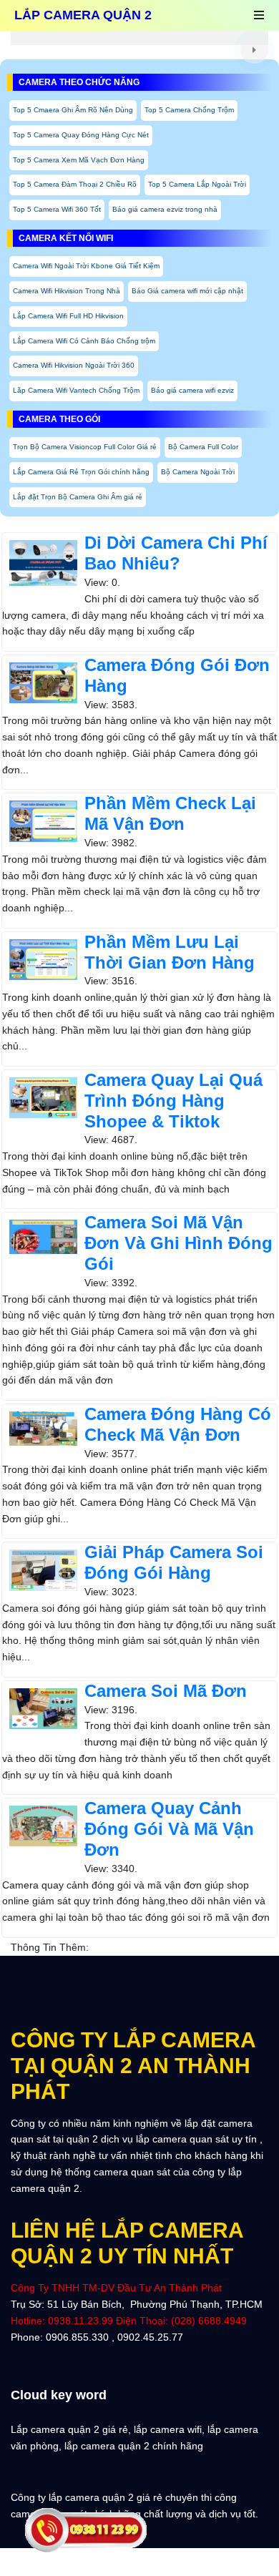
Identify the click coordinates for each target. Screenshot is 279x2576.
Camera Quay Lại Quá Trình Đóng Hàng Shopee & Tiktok (173, 1101)
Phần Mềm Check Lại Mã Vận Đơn (170, 813)
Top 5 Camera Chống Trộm (189, 110)
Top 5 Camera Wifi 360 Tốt (57, 209)
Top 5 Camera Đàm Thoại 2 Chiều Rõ (75, 184)
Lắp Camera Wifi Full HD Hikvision (68, 316)
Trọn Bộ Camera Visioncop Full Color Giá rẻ (85, 447)
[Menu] (259, 16)
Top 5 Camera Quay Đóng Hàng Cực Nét (81, 135)
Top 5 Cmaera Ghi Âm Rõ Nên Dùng (73, 110)
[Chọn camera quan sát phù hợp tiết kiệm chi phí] (254, 50)
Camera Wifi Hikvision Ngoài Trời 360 (74, 365)
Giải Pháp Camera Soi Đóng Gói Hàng (174, 1562)
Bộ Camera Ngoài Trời (198, 472)
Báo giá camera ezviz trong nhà (165, 209)
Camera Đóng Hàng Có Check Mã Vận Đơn (178, 1424)
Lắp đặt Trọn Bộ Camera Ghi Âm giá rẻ (78, 497)
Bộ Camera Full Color (203, 447)
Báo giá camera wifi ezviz (192, 390)
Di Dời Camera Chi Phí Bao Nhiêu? (176, 553)
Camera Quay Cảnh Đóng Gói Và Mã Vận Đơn (169, 1829)
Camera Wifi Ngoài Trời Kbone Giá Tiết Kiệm (86, 266)
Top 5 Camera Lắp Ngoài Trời (197, 184)
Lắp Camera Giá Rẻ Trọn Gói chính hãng (81, 472)
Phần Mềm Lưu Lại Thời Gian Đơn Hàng (170, 952)
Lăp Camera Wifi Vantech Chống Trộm (76, 390)
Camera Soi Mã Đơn (166, 1691)
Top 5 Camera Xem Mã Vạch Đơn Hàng (79, 160)
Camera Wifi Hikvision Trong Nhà (67, 291)
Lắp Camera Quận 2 (83, 15)
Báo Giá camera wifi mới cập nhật (187, 291)
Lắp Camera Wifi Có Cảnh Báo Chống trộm (84, 341)
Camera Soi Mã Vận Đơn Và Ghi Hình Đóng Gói (178, 1243)
